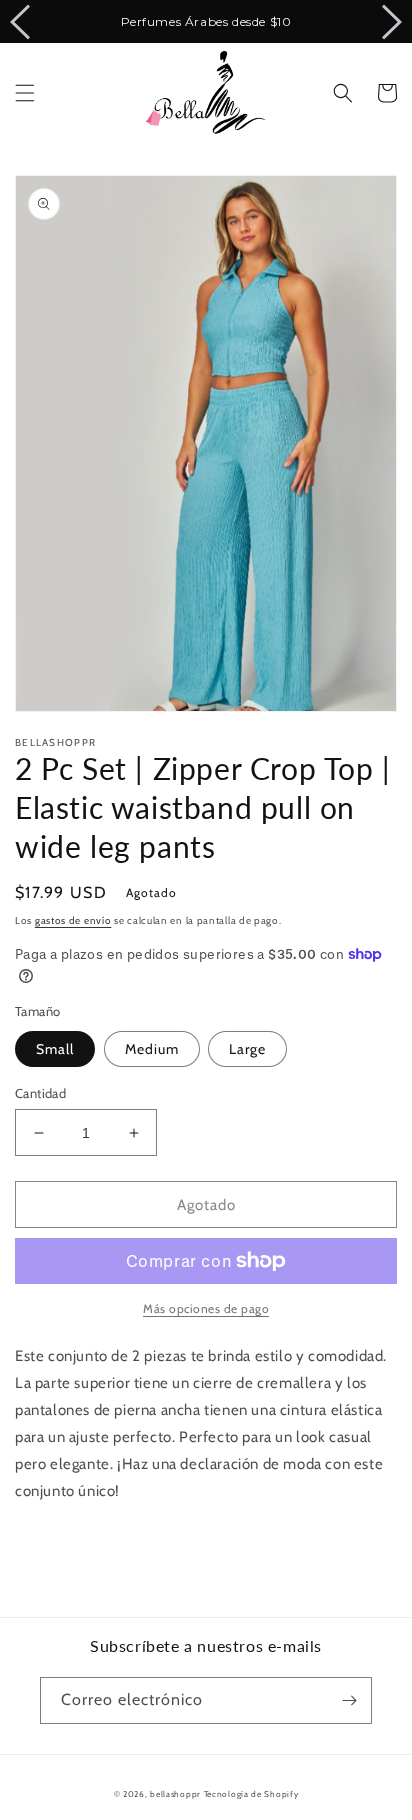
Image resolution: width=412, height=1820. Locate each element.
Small (55, 1049)
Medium (152, 1049)
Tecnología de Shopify (251, 1794)
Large (247, 1049)
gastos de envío (73, 920)
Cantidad (40, 1093)
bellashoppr (175, 1794)
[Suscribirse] (349, 1700)
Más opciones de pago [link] (206, 1308)
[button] (25, 93)
